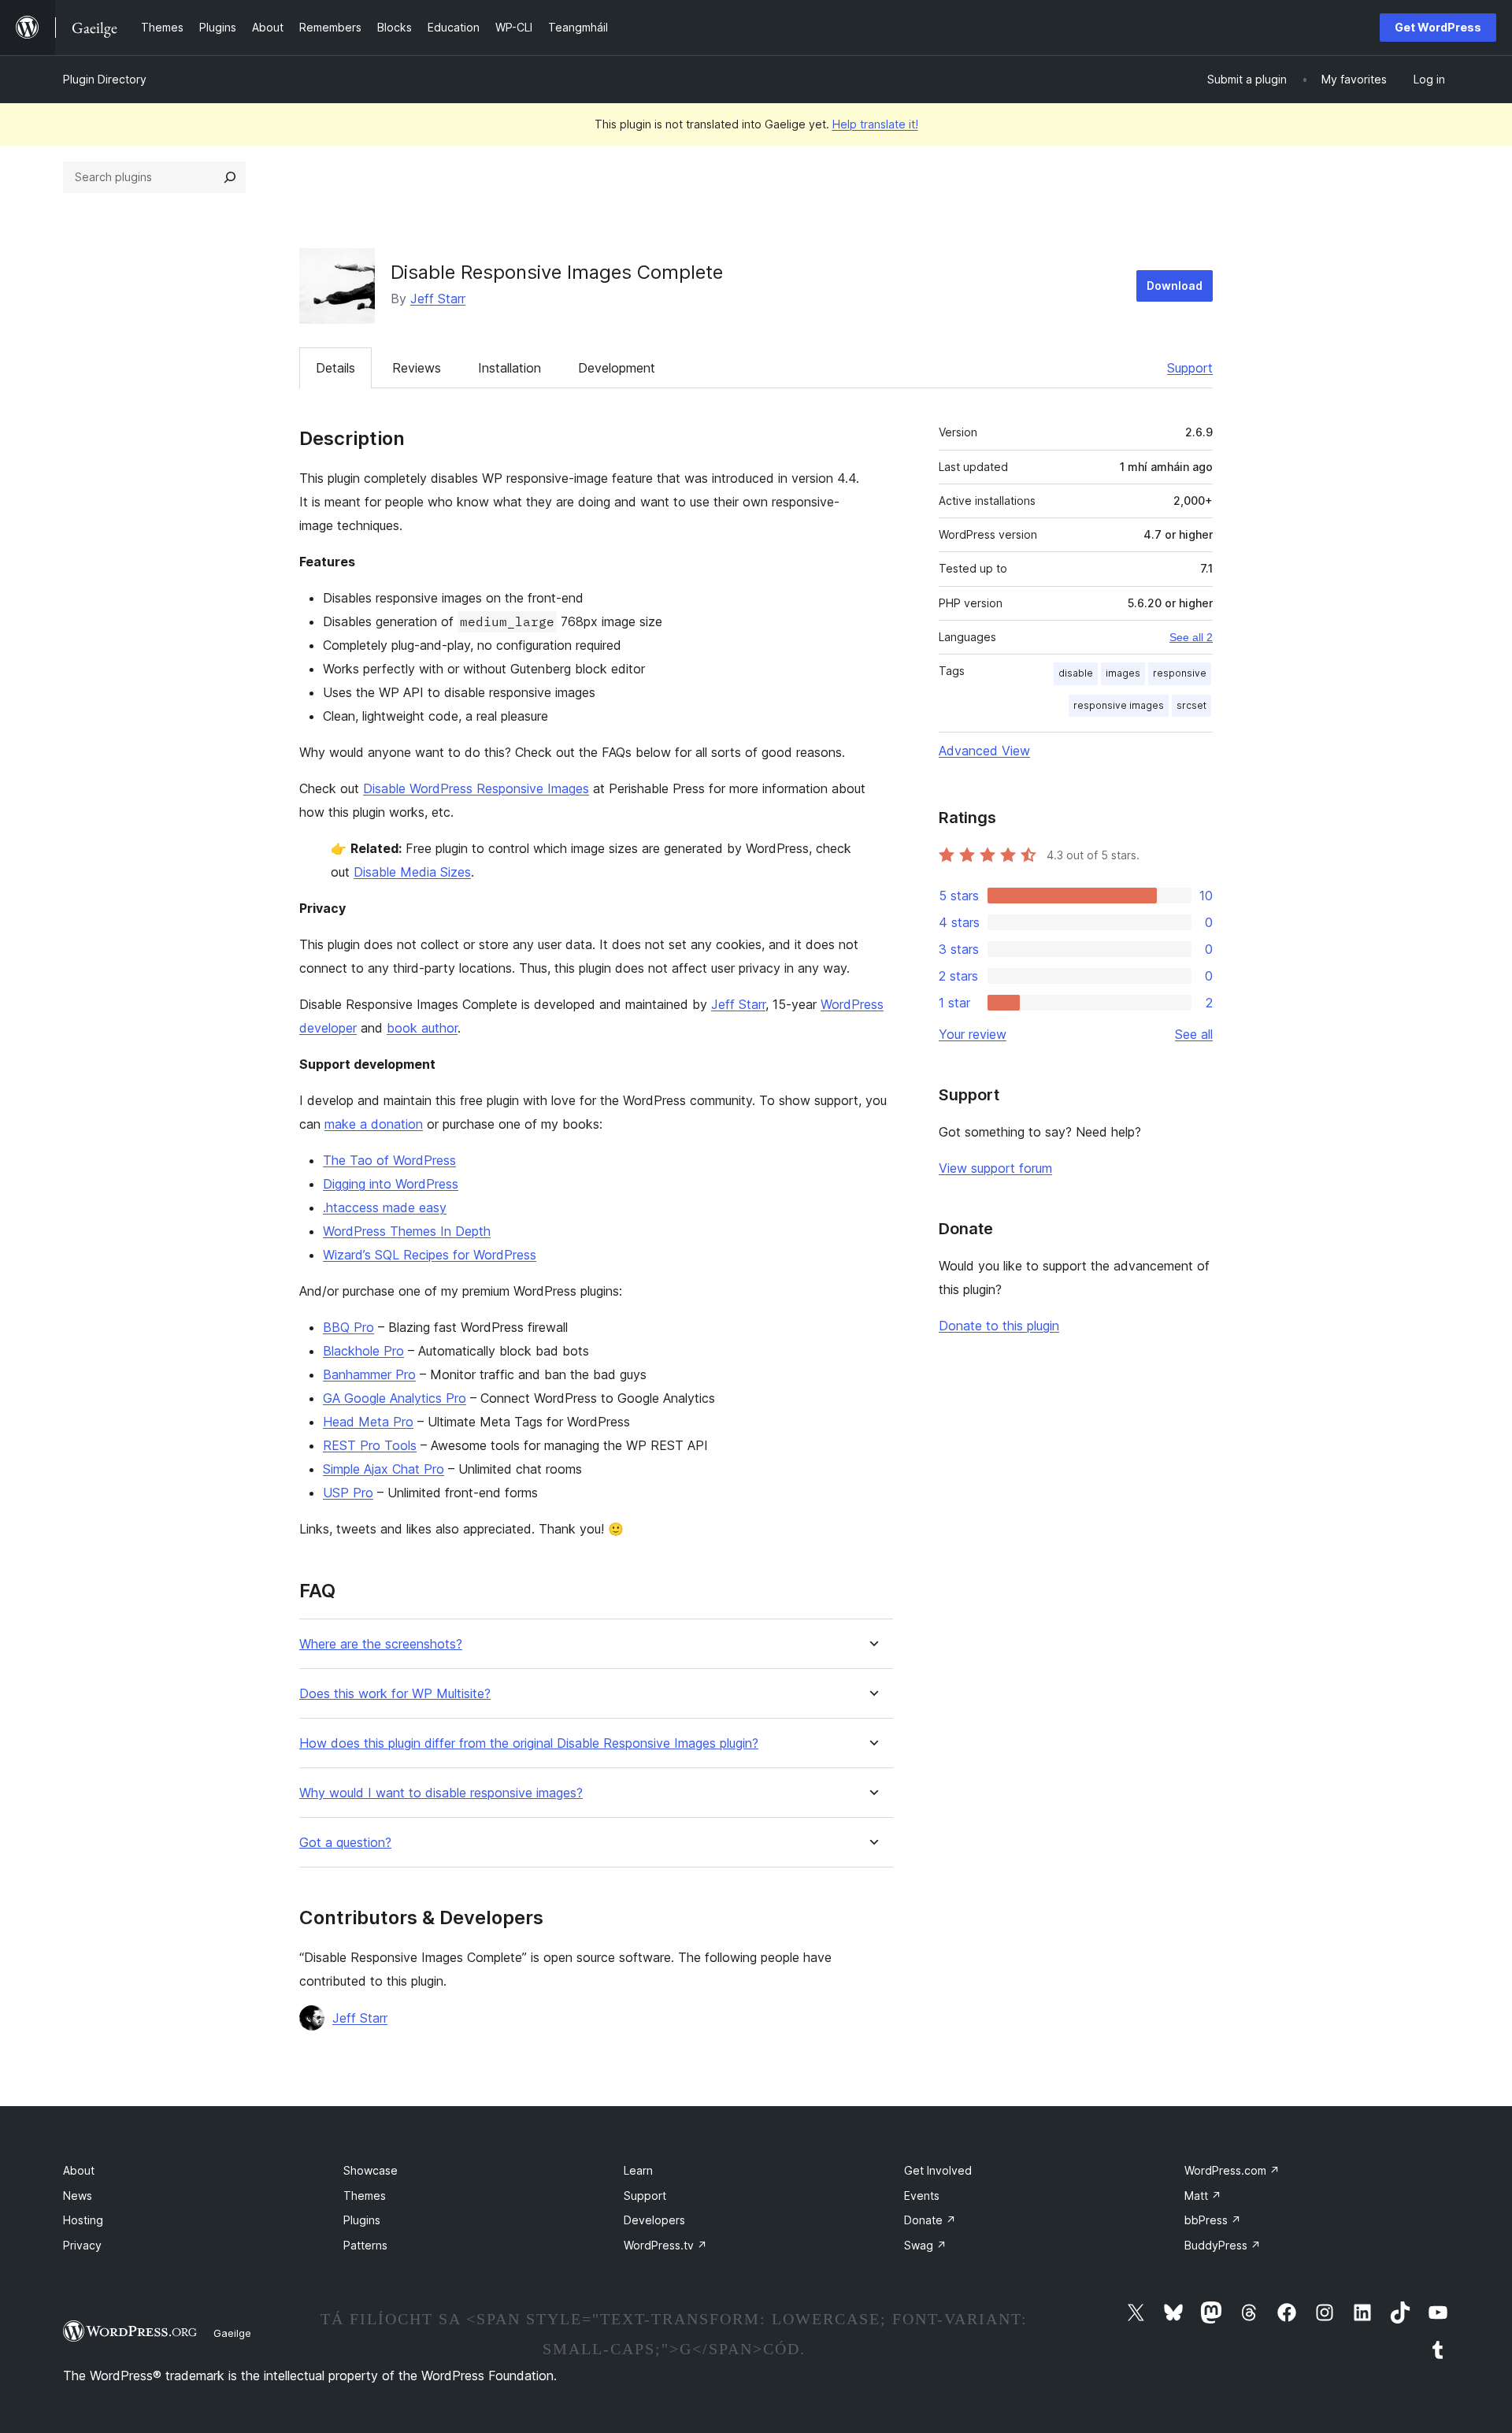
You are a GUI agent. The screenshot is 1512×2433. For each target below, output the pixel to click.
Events (922, 2196)
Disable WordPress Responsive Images (476, 788)
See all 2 (1191, 637)
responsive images (1119, 705)
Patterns (365, 2245)
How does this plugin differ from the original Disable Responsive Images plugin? (529, 1743)
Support (1190, 368)
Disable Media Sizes (412, 872)
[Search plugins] (230, 177)
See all (1194, 1034)
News (78, 2196)
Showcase (371, 2170)
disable (1076, 673)
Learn (638, 2170)
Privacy (82, 2245)
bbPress (1213, 2220)
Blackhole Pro (363, 1351)
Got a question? (345, 1843)
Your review (973, 1034)
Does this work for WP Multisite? (395, 1694)
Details (335, 368)
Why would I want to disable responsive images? (441, 1793)
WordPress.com (1232, 2170)
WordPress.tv (665, 2245)
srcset (1191, 705)
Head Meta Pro (368, 1422)
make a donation (374, 1124)
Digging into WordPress (391, 1184)
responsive (1180, 673)
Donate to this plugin (999, 1326)
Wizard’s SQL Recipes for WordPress (430, 1255)
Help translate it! (875, 124)
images (1123, 673)
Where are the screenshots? (381, 1644)
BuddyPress (1223, 2245)
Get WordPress (1438, 27)
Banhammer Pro (369, 1374)
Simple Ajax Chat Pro (384, 1469)
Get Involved (938, 2170)
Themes (365, 2196)
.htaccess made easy (385, 1207)
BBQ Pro (348, 1327)
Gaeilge (232, 2333)
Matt (1203, 2196)
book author (422, 1028)
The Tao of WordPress (389, 1160)
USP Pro (348, 1493)
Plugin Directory (105, 79)
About (79, 2170)
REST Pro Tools (370, 1445)
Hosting (83, 2220)
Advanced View (984, 751)
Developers (654, 2220)
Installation (510, 368)
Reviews (417, 368)
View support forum (995, 1168)
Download (1175, 286)
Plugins (362, 2220)
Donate (930, 2220)
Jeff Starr (438, 299)
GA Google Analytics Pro (395, 1398)
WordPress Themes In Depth (407, 1231)
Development (617, 368)
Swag (925, 2245)
